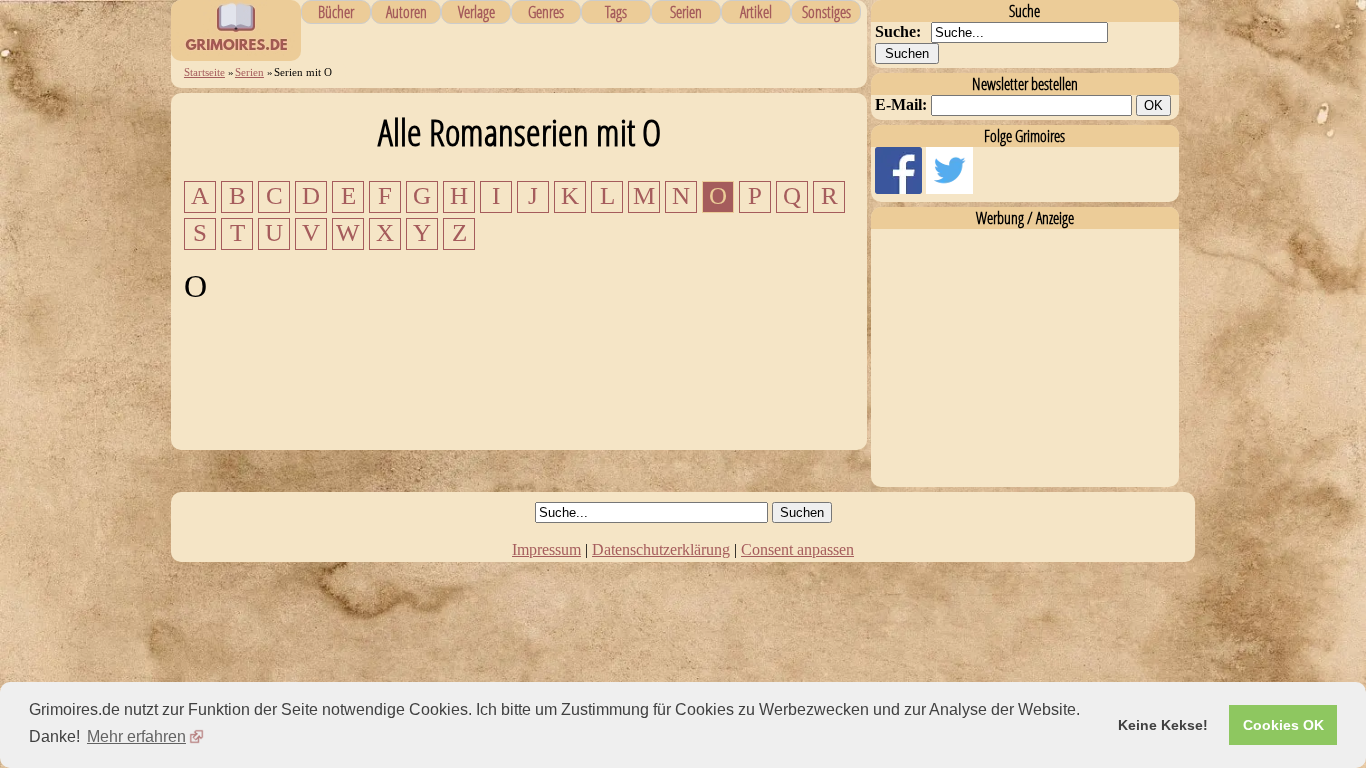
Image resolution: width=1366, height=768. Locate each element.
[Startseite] (236, 50)
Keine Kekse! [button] (1163, 725)
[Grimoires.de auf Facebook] (900, 188)
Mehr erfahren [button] (136, 736)
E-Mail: (901, 104)
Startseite (204, 72)
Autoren (406, 12)
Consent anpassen (797, 549)
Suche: (898, 31)
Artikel (756, 12)
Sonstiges (826, 12)
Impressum (546, 549)
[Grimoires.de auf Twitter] (949, 188)
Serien (686, 12)
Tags (616, 12)
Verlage (476, 12)
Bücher (336, 12)
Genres (546, 12)
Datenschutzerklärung (661, 549)
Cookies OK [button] (1283, 725)
